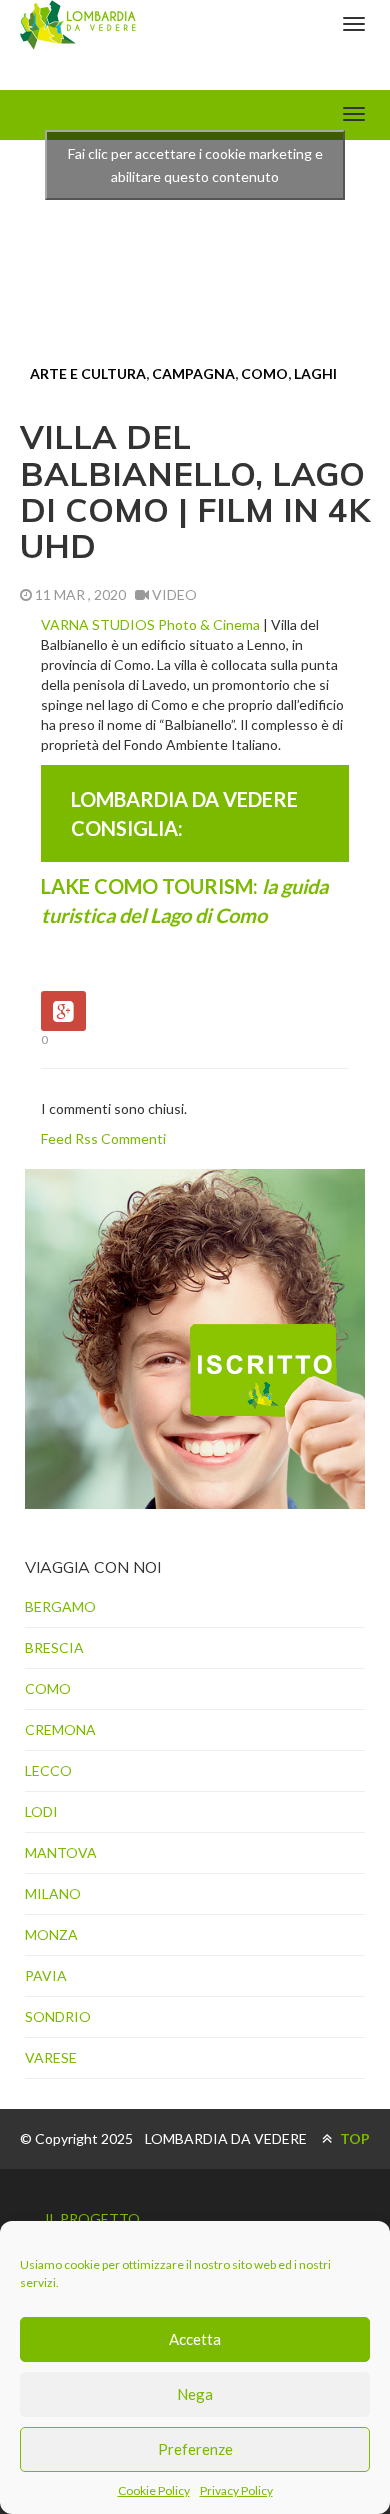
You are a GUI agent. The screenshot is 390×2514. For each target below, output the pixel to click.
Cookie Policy (154, 2490)
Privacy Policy (236, 2490)
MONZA (51, 1934)
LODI (41, 1811)
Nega (195, 2394)
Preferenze (195, 2449)
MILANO (53, 1893)
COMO (264, 373)
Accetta (195, 2339)
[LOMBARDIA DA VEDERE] (78, 25)
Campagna (193, 373)
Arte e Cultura (88, 373)
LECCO (48, 1770)
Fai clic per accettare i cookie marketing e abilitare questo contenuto (195, 165)
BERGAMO (60, 1606)
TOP (353, 2138)
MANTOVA (61, 1852)
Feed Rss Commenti (103, 1138)
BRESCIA (54, 1647)
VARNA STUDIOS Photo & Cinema (152, 624)
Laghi (315, 373)
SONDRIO (58, 2016)
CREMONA (60, 1729)
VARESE (51, 2057)
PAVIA (46, 1975)
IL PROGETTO (92, 2218)
